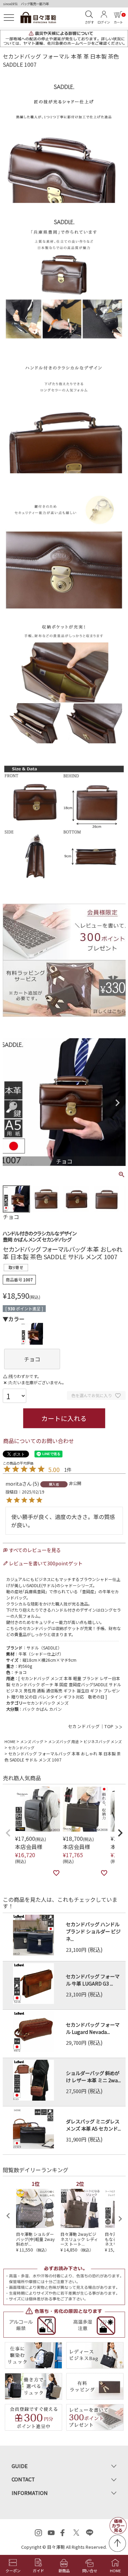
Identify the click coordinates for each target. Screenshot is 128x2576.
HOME (10, 1741)
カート (119, 19)
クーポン (13, 2571)
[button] (8, 1833)
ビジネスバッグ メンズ (103, 1741)
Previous (11, 1103)
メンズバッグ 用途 (63, 1741)
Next (117, 1103)
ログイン (104, 22)
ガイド (38, 2571)
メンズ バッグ (32, 1741)
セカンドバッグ (21, 1748)
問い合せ (90, 2571)
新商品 (64, 2571)
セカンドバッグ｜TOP (91, 1726)
